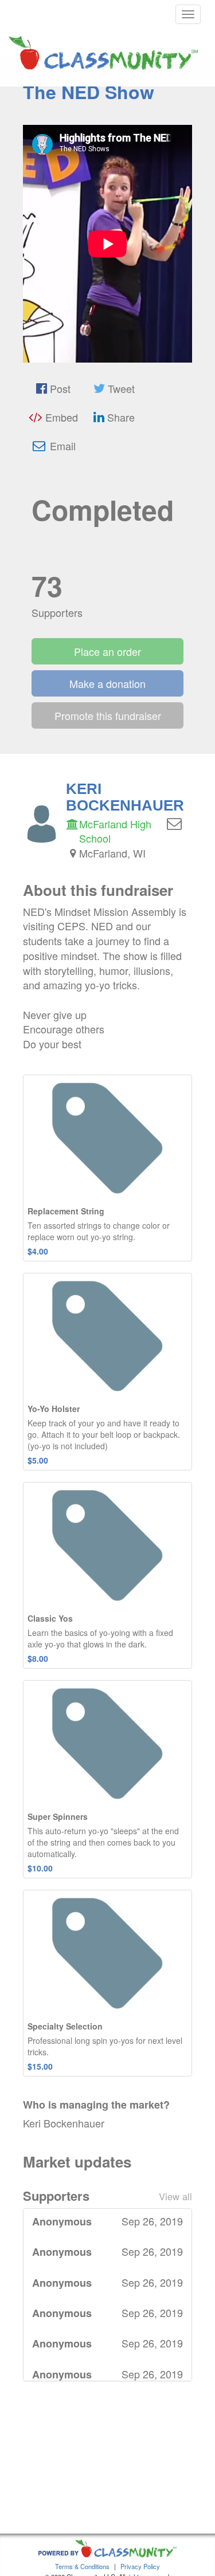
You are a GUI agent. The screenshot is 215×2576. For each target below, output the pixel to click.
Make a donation (107, 683)
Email (61, 446)
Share (120, 417)
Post (59, 388)
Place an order (107, 651)
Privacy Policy (140, 2566)
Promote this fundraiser (108, 715)
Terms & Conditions (82, 2566)
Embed (60, 417)
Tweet (120, 388)
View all (175, 2196)
